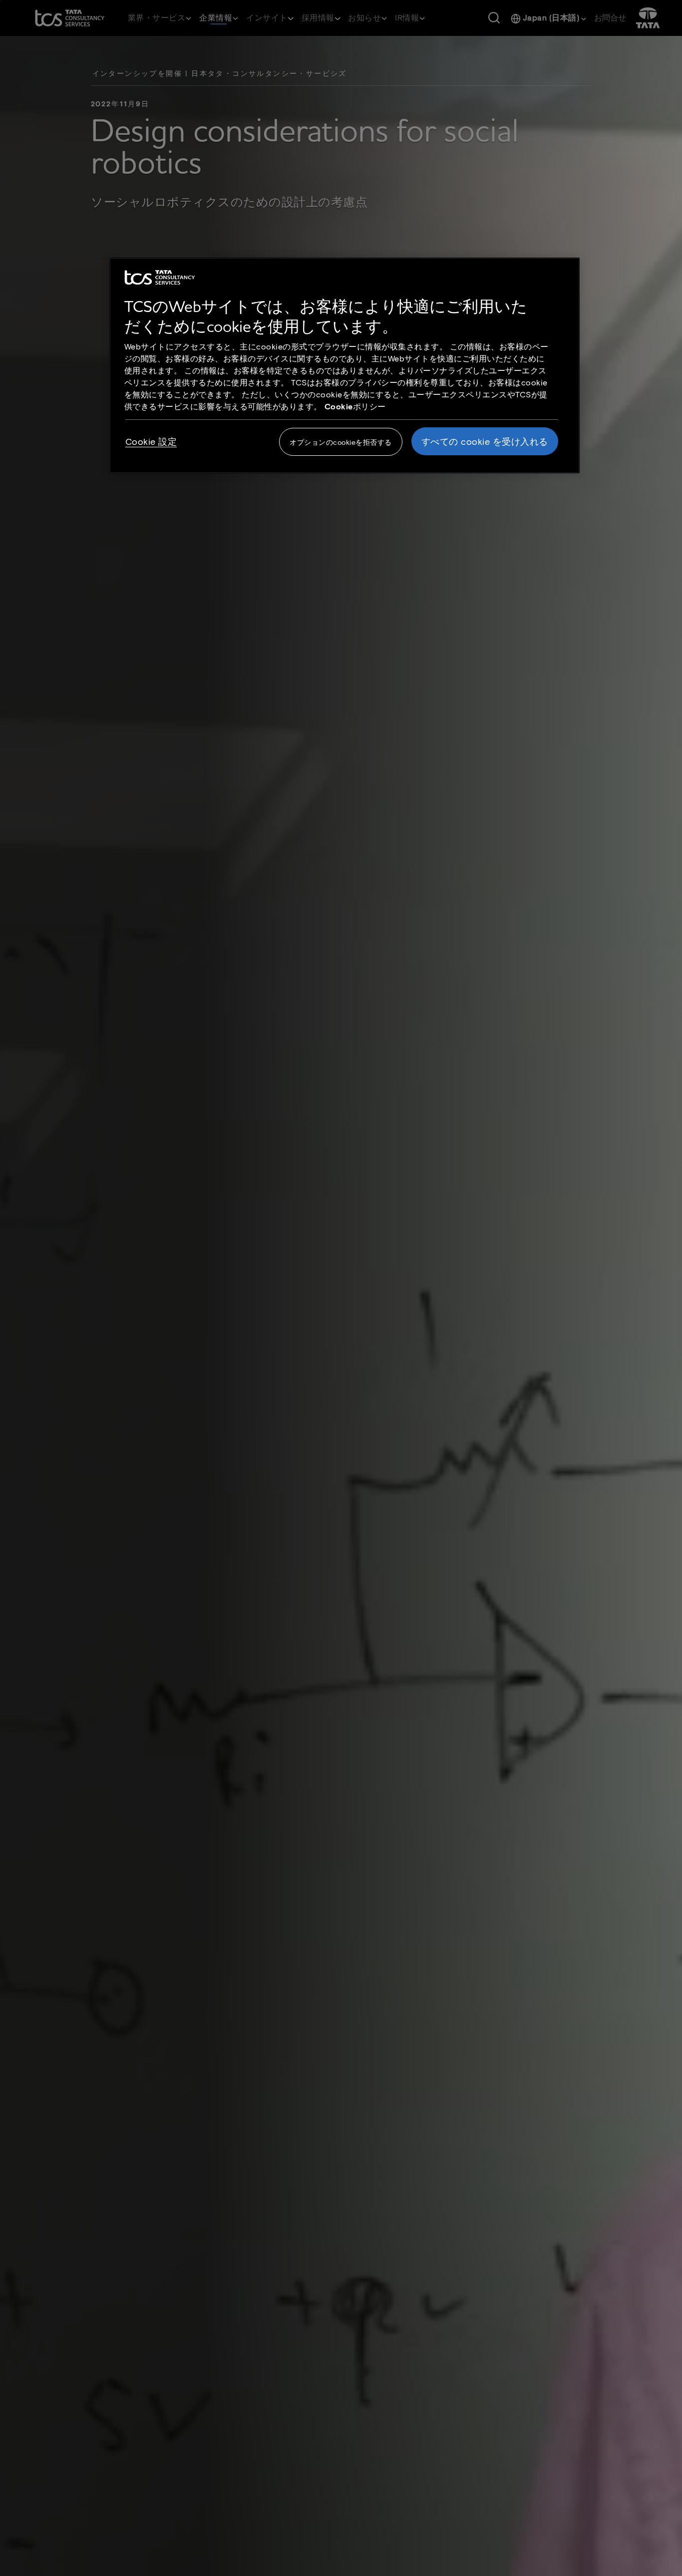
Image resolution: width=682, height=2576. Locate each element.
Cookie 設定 (151, 441)
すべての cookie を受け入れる (485, 441)
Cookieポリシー (355, 406)
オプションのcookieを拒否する (341, 442)
